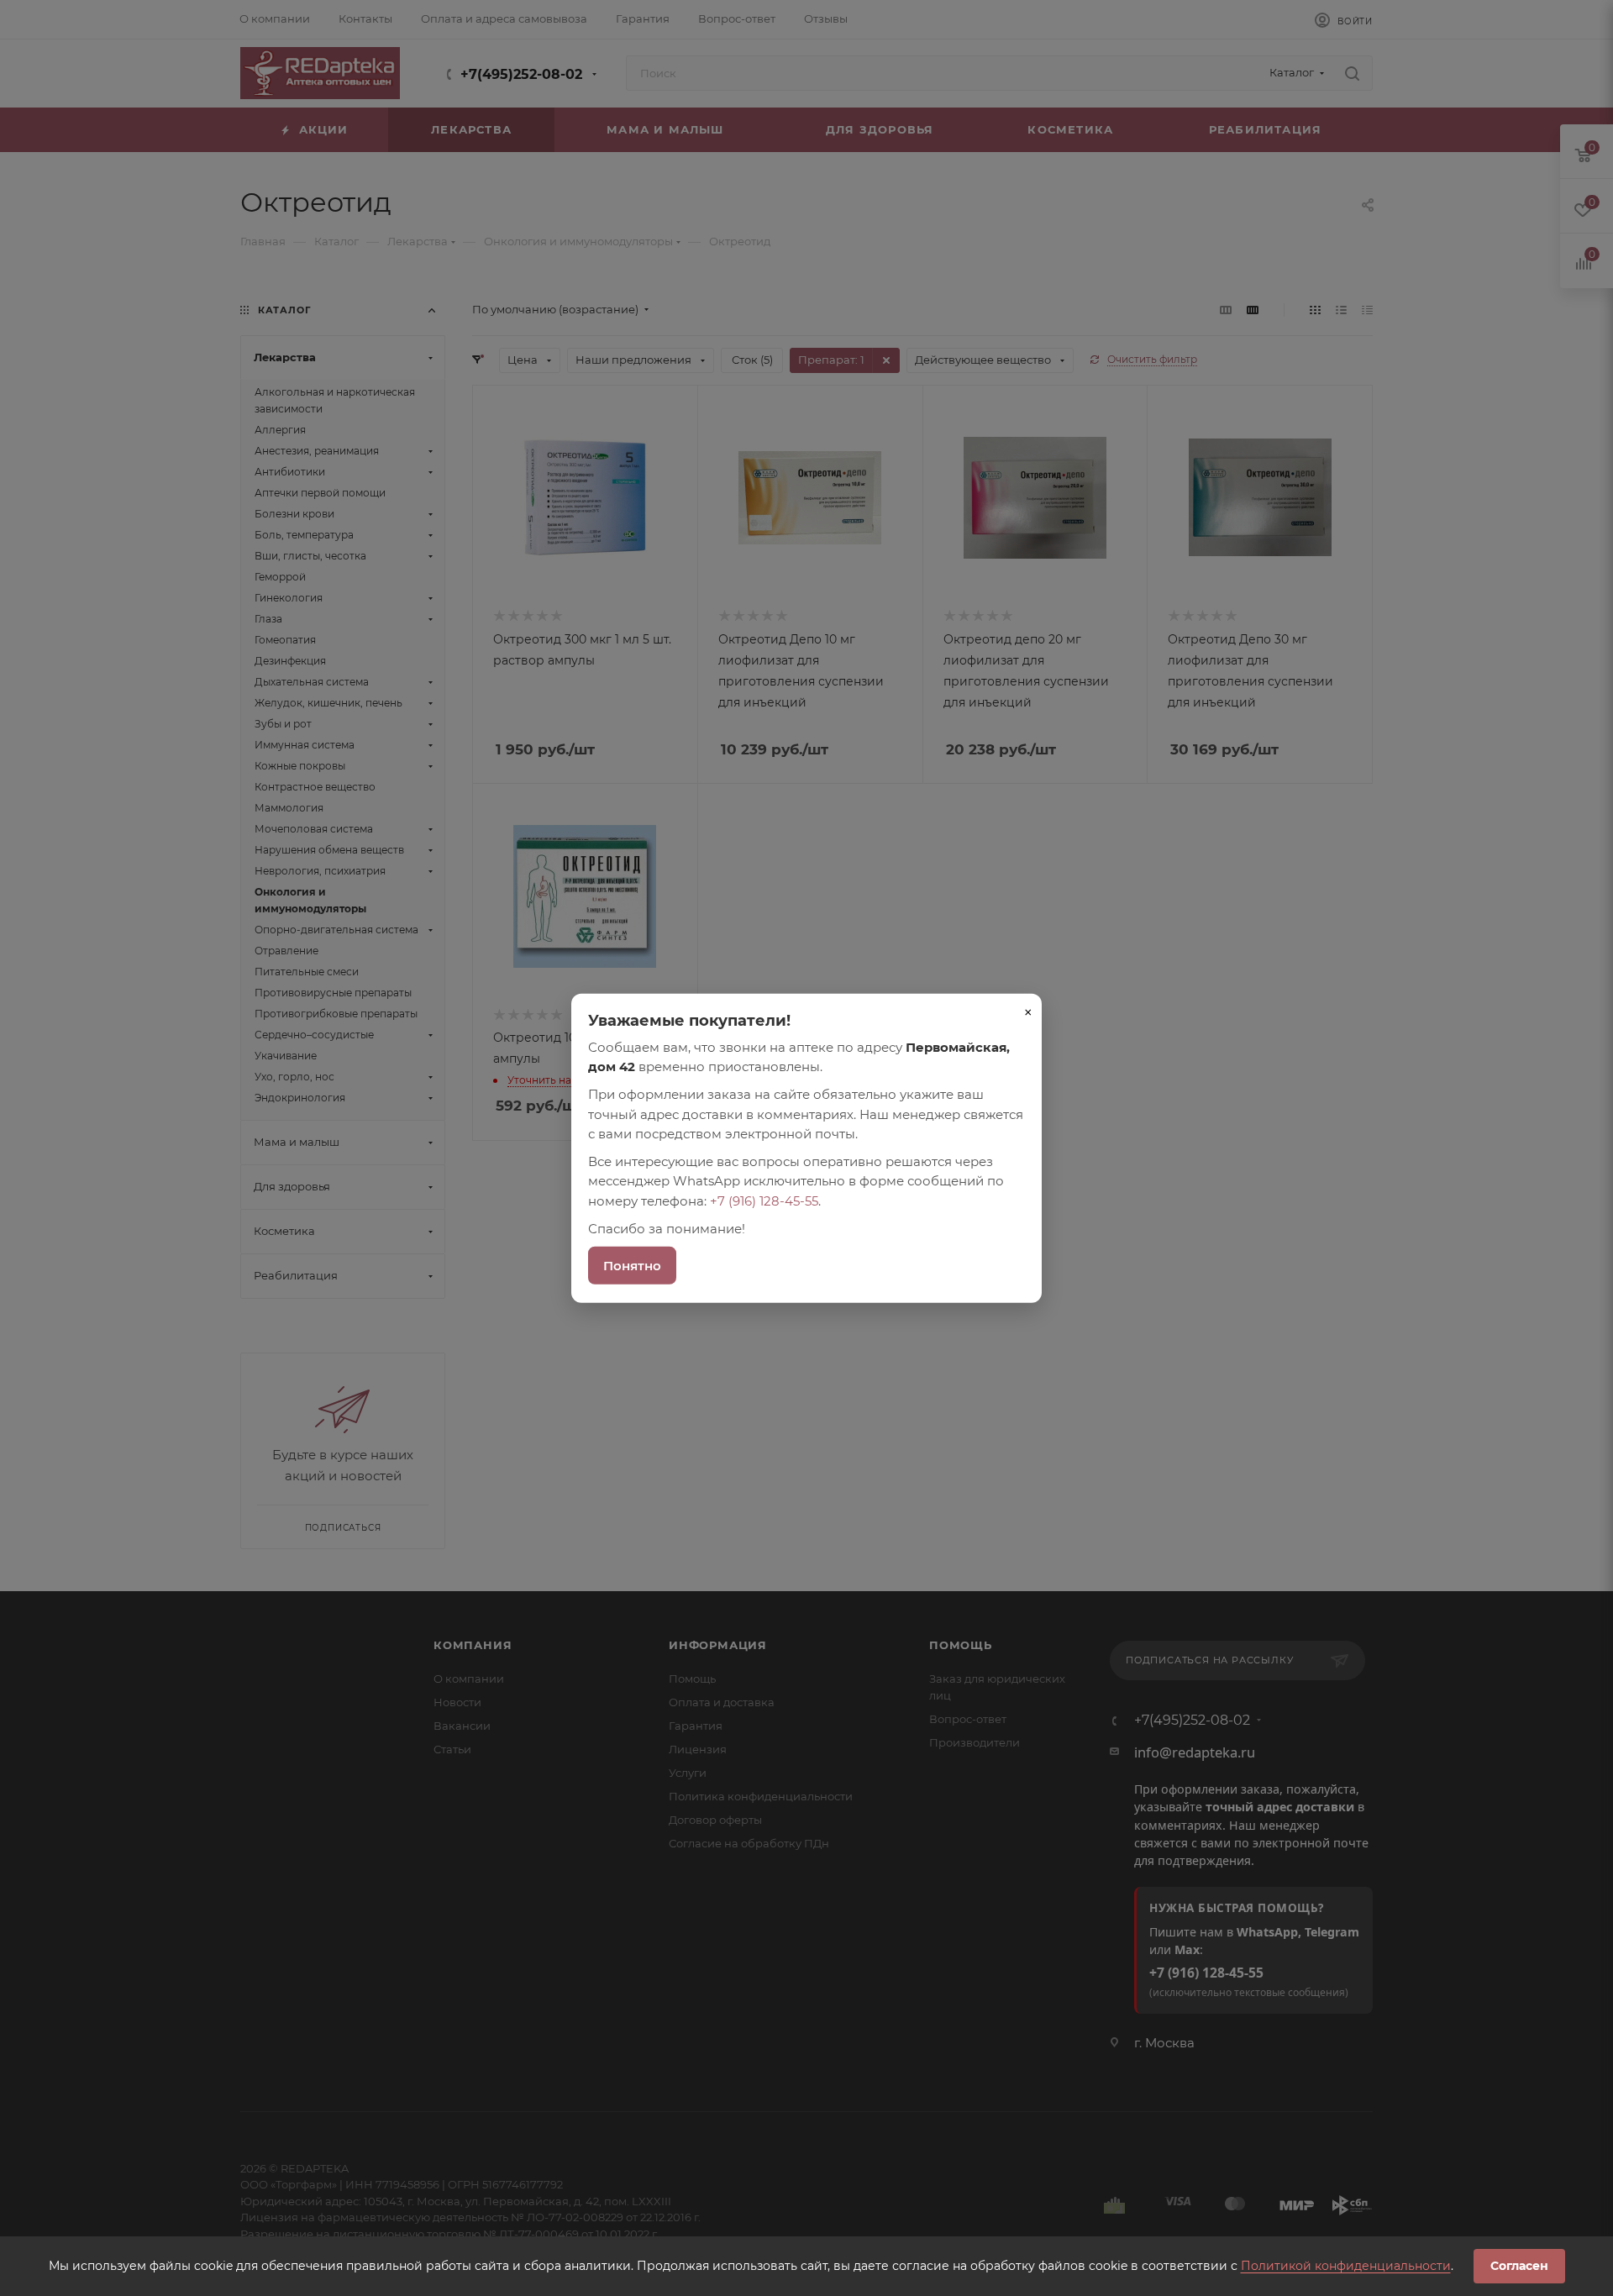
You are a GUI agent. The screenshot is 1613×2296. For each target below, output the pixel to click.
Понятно (632, 1266)
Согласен (1519, 2266)
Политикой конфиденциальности (1346, 2266)
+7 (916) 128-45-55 (764, 1200)
